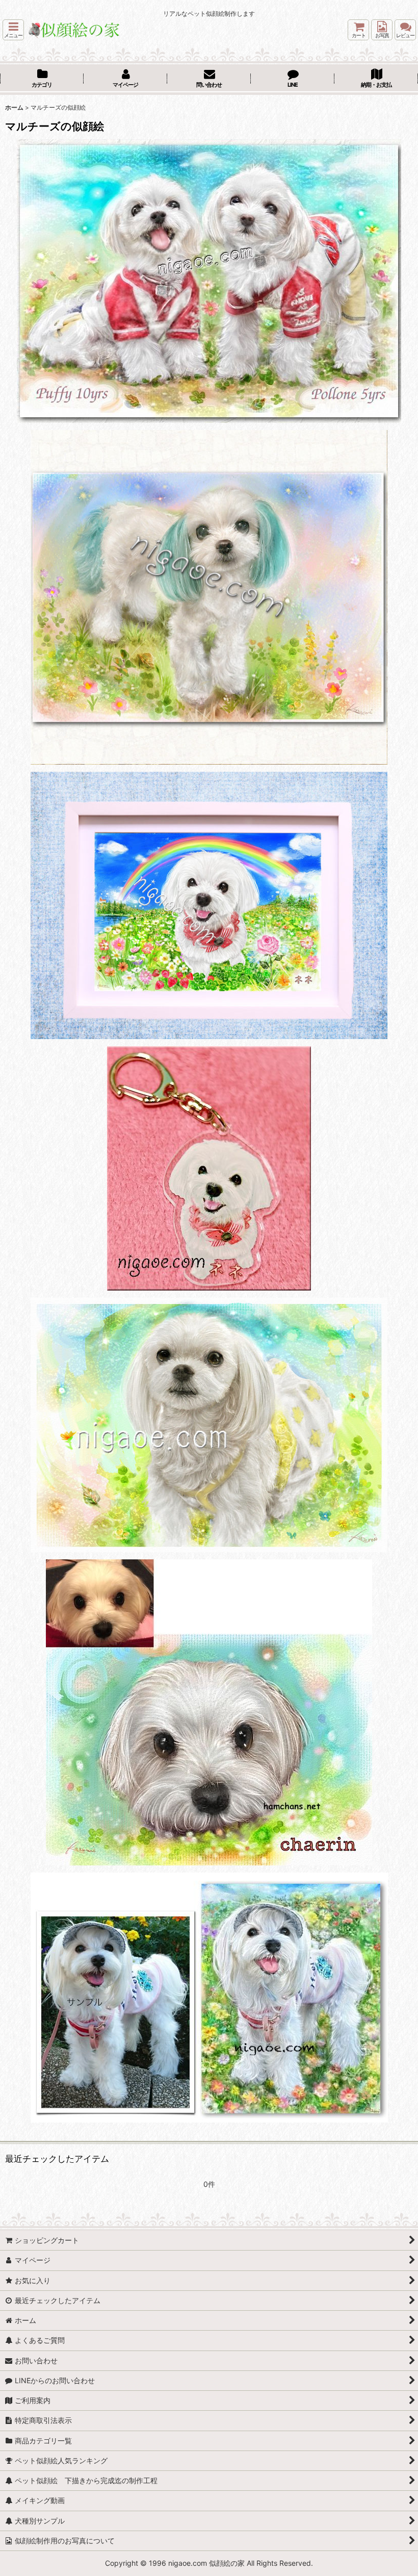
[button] (13, 30)
